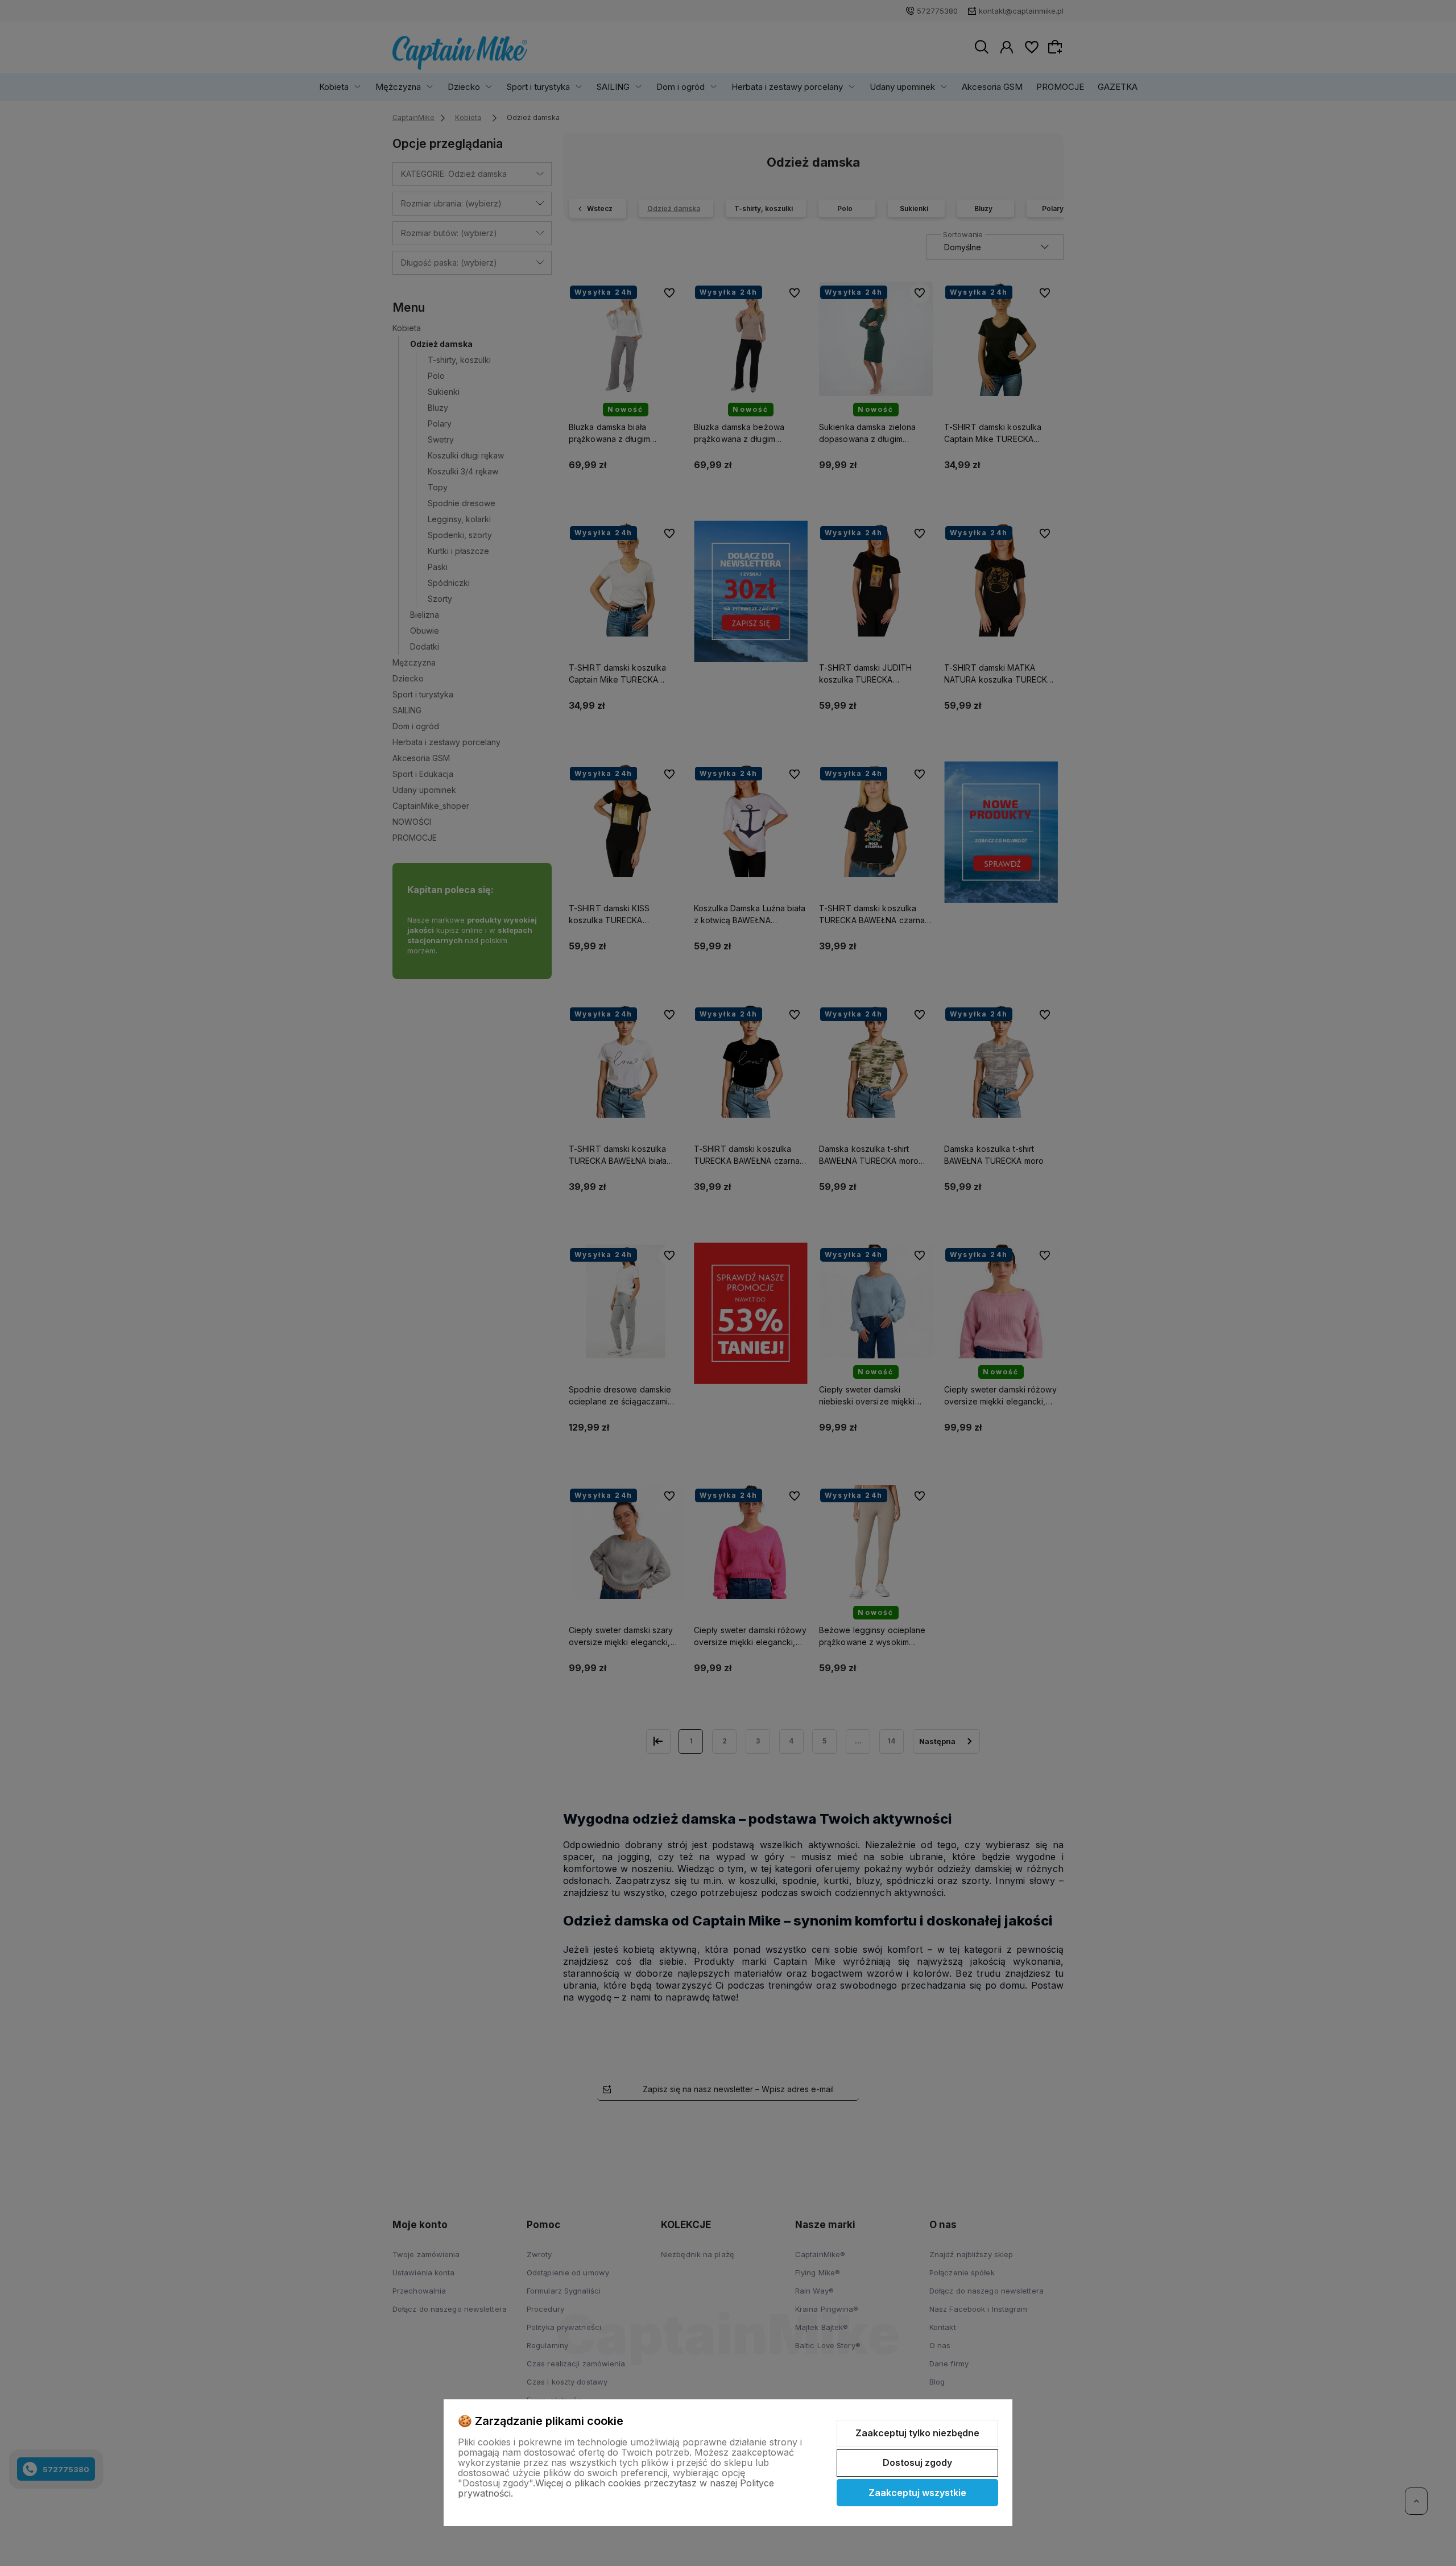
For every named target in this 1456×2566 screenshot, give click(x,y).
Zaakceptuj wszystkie (917, 2493)
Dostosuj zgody (917, 2462)
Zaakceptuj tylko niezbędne (917, 2433)
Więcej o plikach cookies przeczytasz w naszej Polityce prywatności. (616, 2488)
